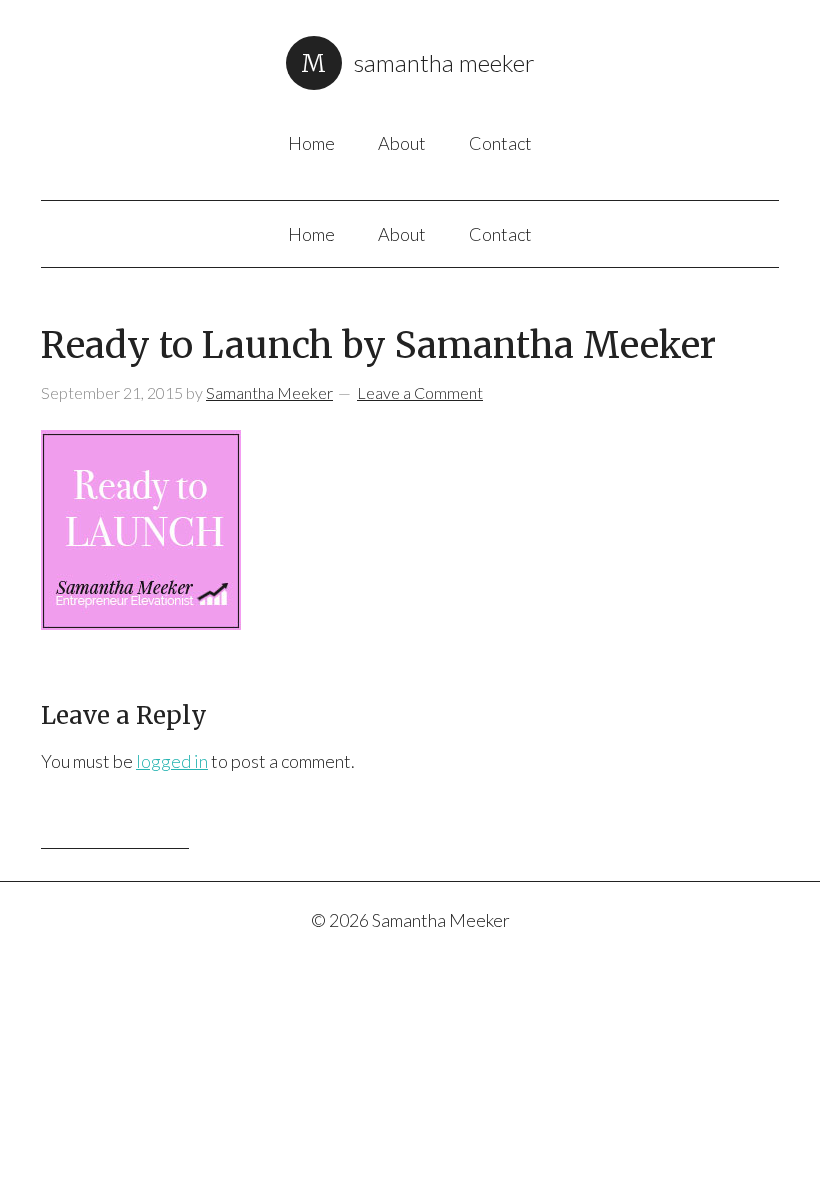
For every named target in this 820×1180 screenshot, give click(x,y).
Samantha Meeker (444, 62)
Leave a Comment (420, 392)
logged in (172, 761)
